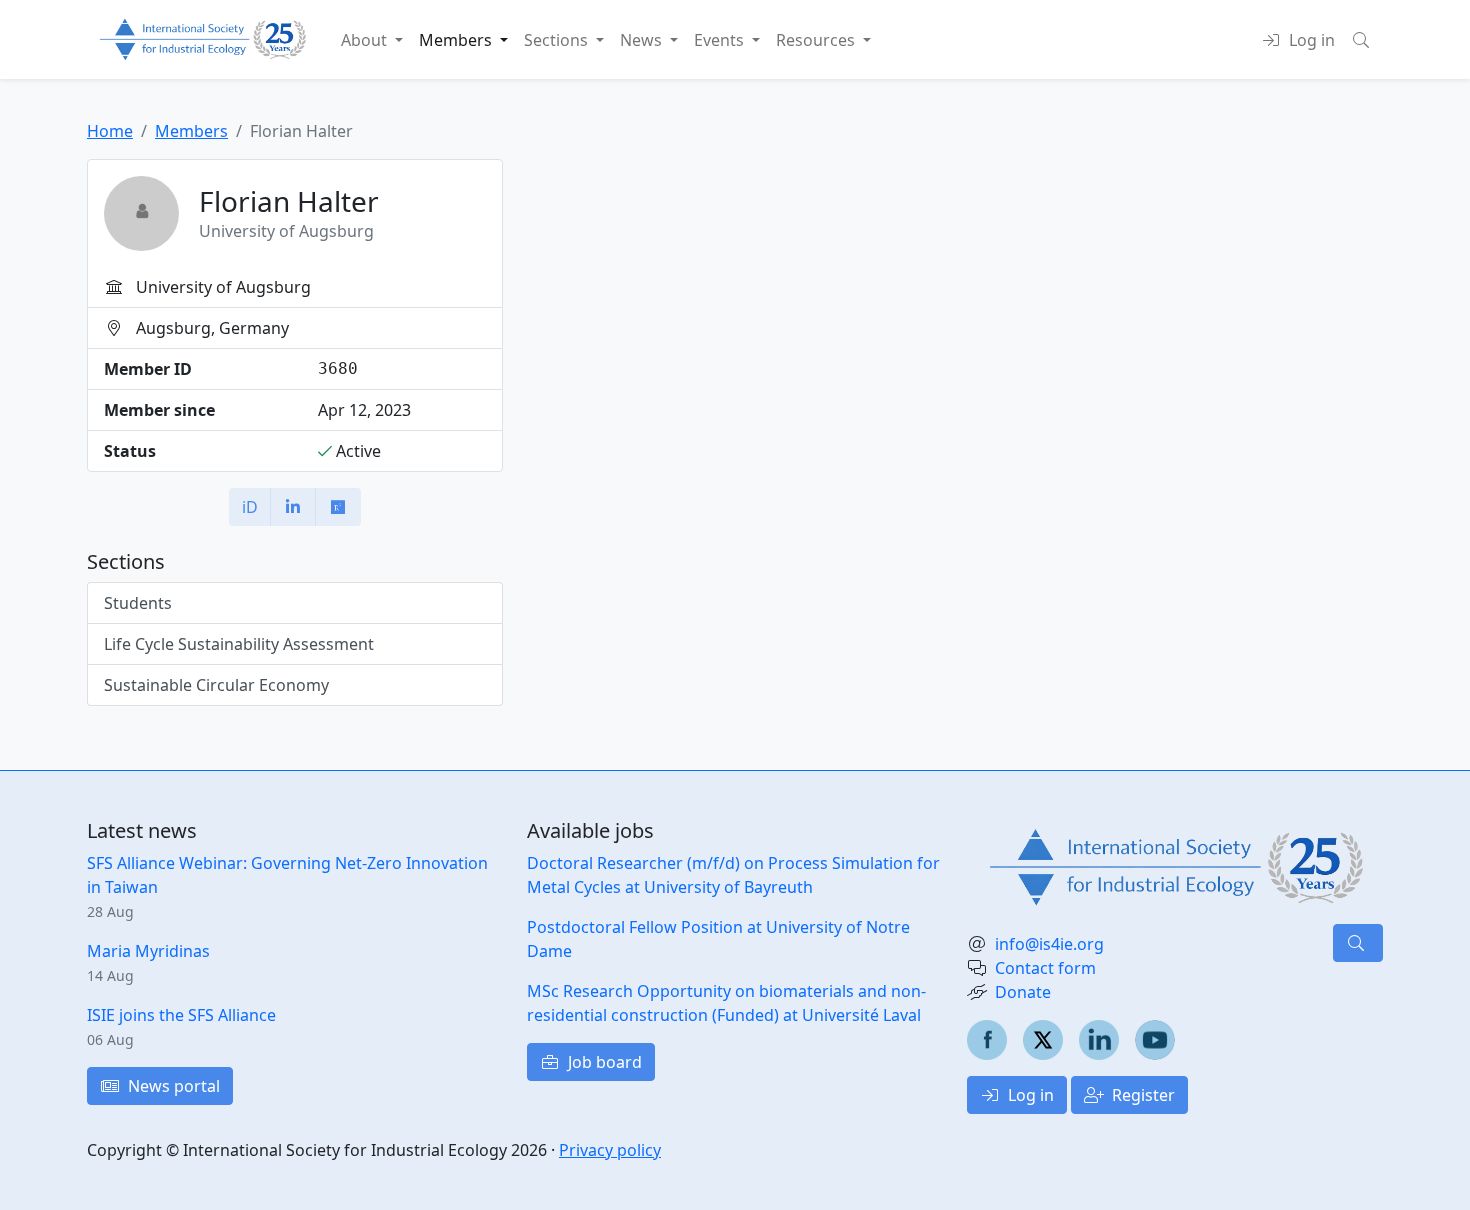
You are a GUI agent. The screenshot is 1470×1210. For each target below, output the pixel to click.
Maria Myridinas (148, 951)
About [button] (366, 40)
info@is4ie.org (1049, 944)
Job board (603, 1062)
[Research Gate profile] (338, 507)
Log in (1029, 1095)
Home (110, 131)
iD (250, 507)
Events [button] (721, 40)
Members (191, 131)
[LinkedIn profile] (293, 507)
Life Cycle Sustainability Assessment (239, 644)
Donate (1023, 992)
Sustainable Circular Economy (216, 685)
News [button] (643, 40)
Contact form (1045, 968)
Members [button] (457, 40)
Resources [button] (817, 40)
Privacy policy (610, 1150)
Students (138, 603)
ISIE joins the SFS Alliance (181, 1015)
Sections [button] (558, 40)
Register (1141, 1095)
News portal (172, 1086)
